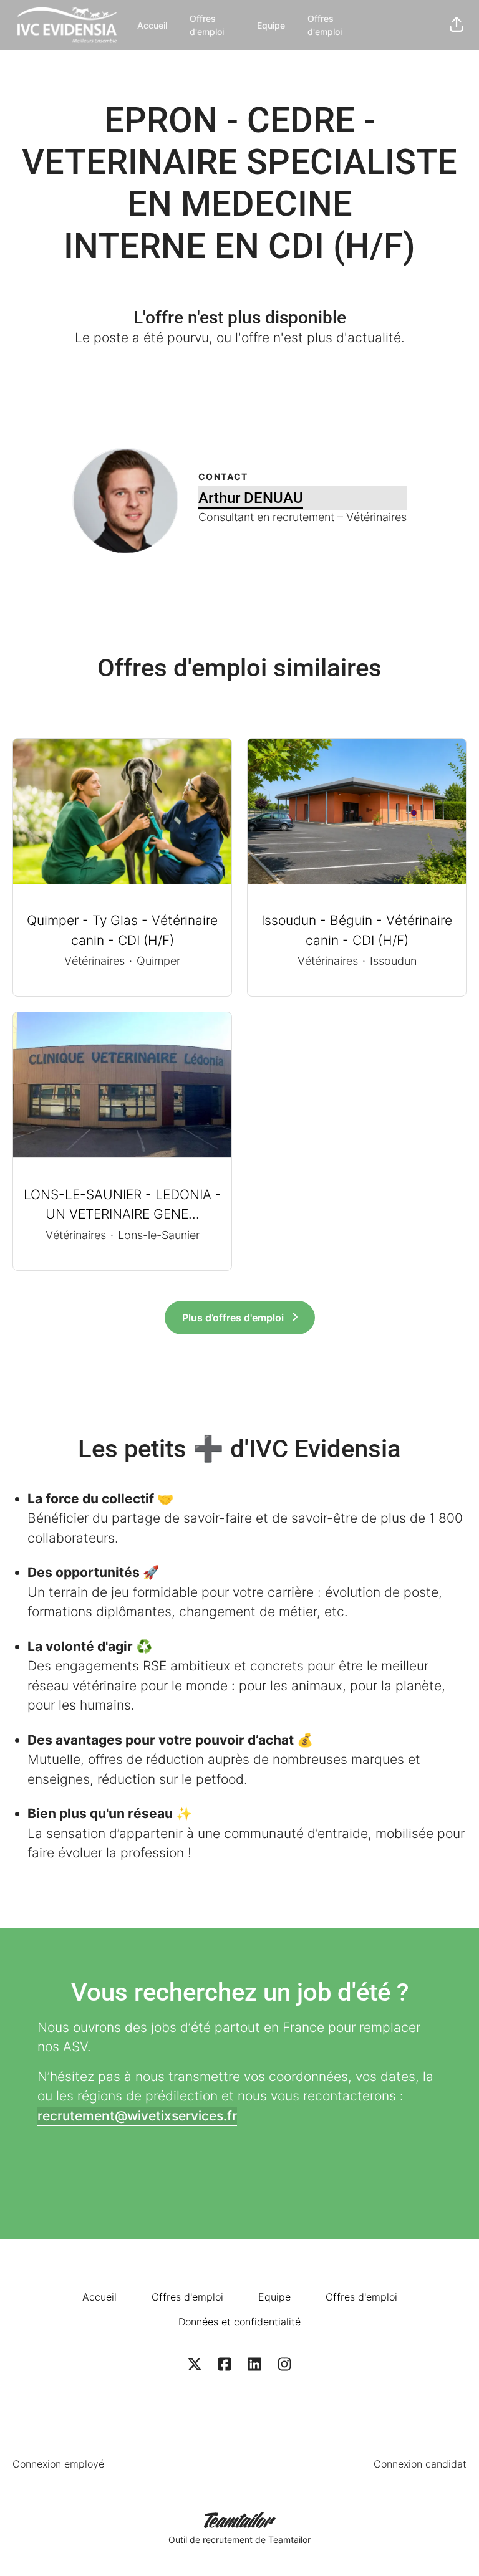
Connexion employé (58, 2464)
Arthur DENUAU (251, 498)
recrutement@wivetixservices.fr (137, 2116)
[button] (457, 25)
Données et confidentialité (239, 2322)
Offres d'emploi (207, 25)
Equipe (271, 25)
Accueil (152, 25)
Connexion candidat (420, 2464)
